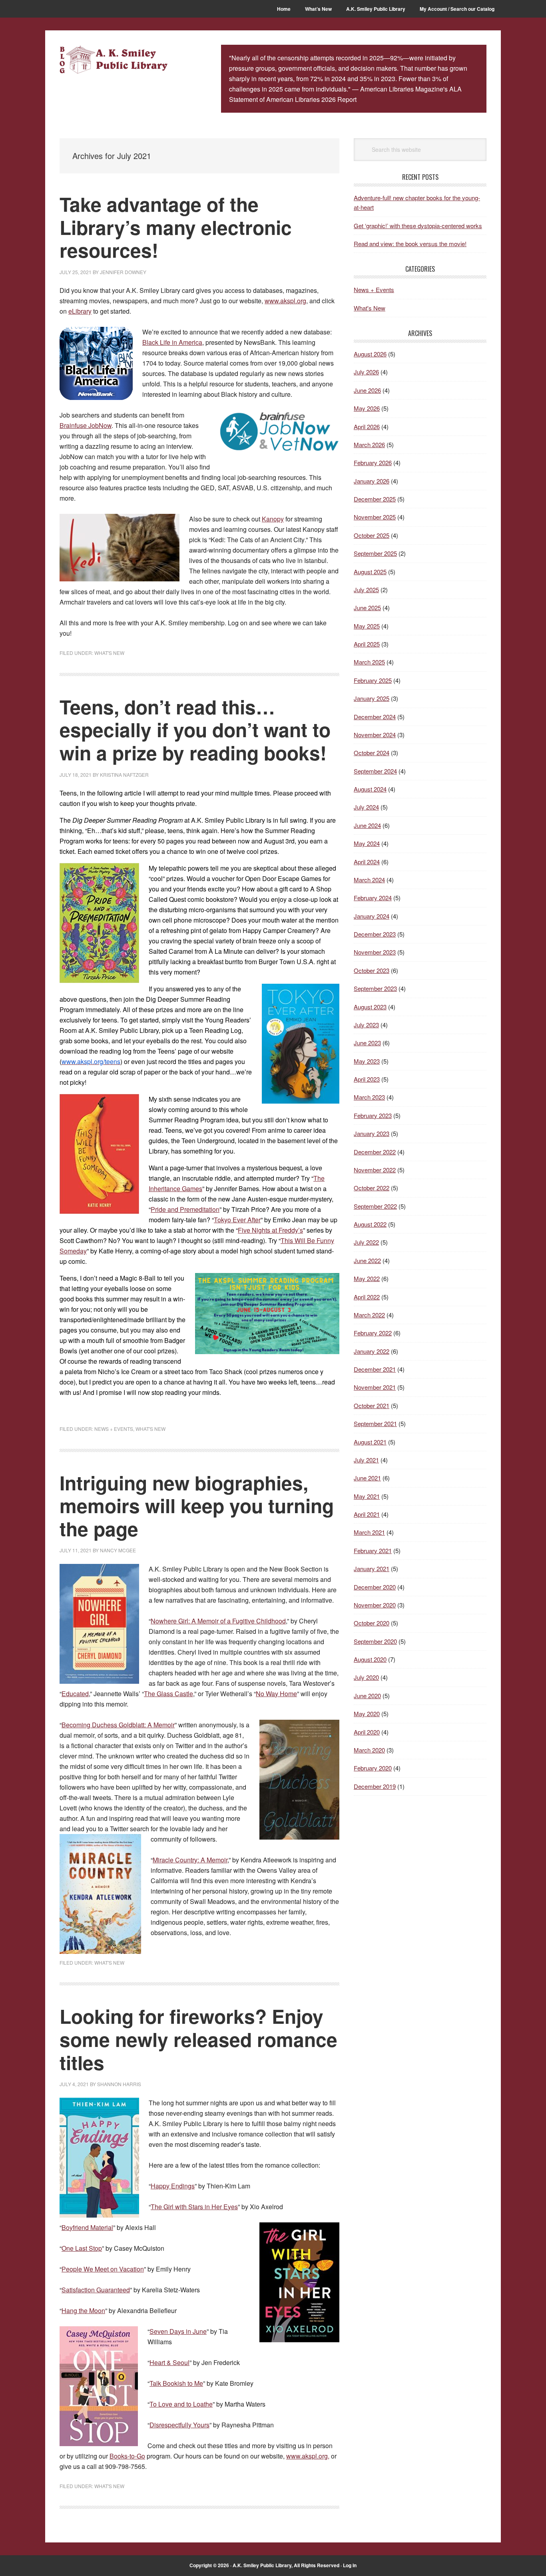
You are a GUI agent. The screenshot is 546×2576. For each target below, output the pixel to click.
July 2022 (366, 1242)
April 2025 (367, 644)
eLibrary (80, 311)
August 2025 (370, 572)
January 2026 (372, 481)
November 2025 (375, 517)
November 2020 (375, 1605)
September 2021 (375, 1423)
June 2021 (367, 1478)
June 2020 (367, 1696)
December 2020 (375, 1587)
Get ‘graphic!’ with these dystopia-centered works (418, 226)
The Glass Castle (168, 1694)
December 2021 (375, 1369)
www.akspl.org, (308, 2456)
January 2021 (372, 1568)
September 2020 (375, 1641)
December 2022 (375, 1152)
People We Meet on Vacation (103, 2269)
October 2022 (372, 1188)
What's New (109, 653)
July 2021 (366, 1460)
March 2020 (369, 1750)
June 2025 (367, 608)
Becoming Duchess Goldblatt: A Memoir (118, 1725)
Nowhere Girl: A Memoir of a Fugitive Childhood (218, 1621)
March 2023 (369, 1097)
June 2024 (367, 825)
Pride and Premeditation (185, 1209)
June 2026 (367, 390)
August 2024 (370, 789)
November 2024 (375, 735)
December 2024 (375, 717)
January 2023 (372, 1133)
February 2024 (373, 898)
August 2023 (370, 1007)
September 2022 (375, 1206)
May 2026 (367, 408)
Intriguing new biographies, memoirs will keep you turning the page (197, 1506)
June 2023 (367, 1043)
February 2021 (373, 1551)
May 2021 (367, 1496)
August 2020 (370, 1659)
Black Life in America (172, 342)
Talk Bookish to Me (176, 2383)
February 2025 (373, 680)
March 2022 (369, 1315)
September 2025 (375, 553)
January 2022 (372, 1351)
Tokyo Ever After (237, 1220)
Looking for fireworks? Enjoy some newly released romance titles (198, 2039)
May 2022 (367, 1278)
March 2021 (369, 1532)
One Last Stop (82, 2248)
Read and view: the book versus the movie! (410, 244)
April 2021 (367, 1514)
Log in (350, 2565)
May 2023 (367, 1061)
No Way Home (276, 1694)
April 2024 (367, 862)
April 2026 (367, 427)
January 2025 (372, 698)
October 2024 (372, 753)
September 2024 (375, 771)
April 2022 (367, 1297)
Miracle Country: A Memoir (190, 1860)
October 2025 (372, 535)
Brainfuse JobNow (86, 425)
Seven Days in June (178, 2331)
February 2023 (373, 1115)
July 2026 (366, 372)
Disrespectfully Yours (179, 2425)
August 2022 (370, 1224)
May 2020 (367, 1714)
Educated (75, 1694)
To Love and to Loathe (181, 2404)
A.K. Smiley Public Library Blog (114, 61)
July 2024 (366, 807)
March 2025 (369, 662)
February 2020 (373, 1768)
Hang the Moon (83, 2310)
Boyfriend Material (87, 2227)
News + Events (114, 1429)
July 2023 (366, 1025)
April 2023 (367, 1079)
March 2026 (369, 445)
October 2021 (372, 1405)
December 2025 (375, 499)
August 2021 (370, 1442)
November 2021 (375, 1387)
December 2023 (375, 934)
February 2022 (373, 1333)
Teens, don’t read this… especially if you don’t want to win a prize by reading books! (195, 730)
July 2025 (366, 590)
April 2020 (367, 1732)
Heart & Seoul (169, 2362)
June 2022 (367, 1260)
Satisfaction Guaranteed (96, 2290)
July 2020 (366, 1677)
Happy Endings (173, 2186)
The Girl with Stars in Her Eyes (194, 2207)
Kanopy (273, 519)
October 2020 (372, 1623)
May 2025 (367, 626)
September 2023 (375, 988)
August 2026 (370, 354)
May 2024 (367, 843)
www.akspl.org (285, 301)
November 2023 (375, 952)
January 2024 (372, 916)
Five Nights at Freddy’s (270, 1230)
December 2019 (375, 1786)
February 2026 (373, 462)
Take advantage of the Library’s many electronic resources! (176, 227)
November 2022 (375, 1170)
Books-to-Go (127, 2456)
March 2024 (369, 880)
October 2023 (372, 970)
